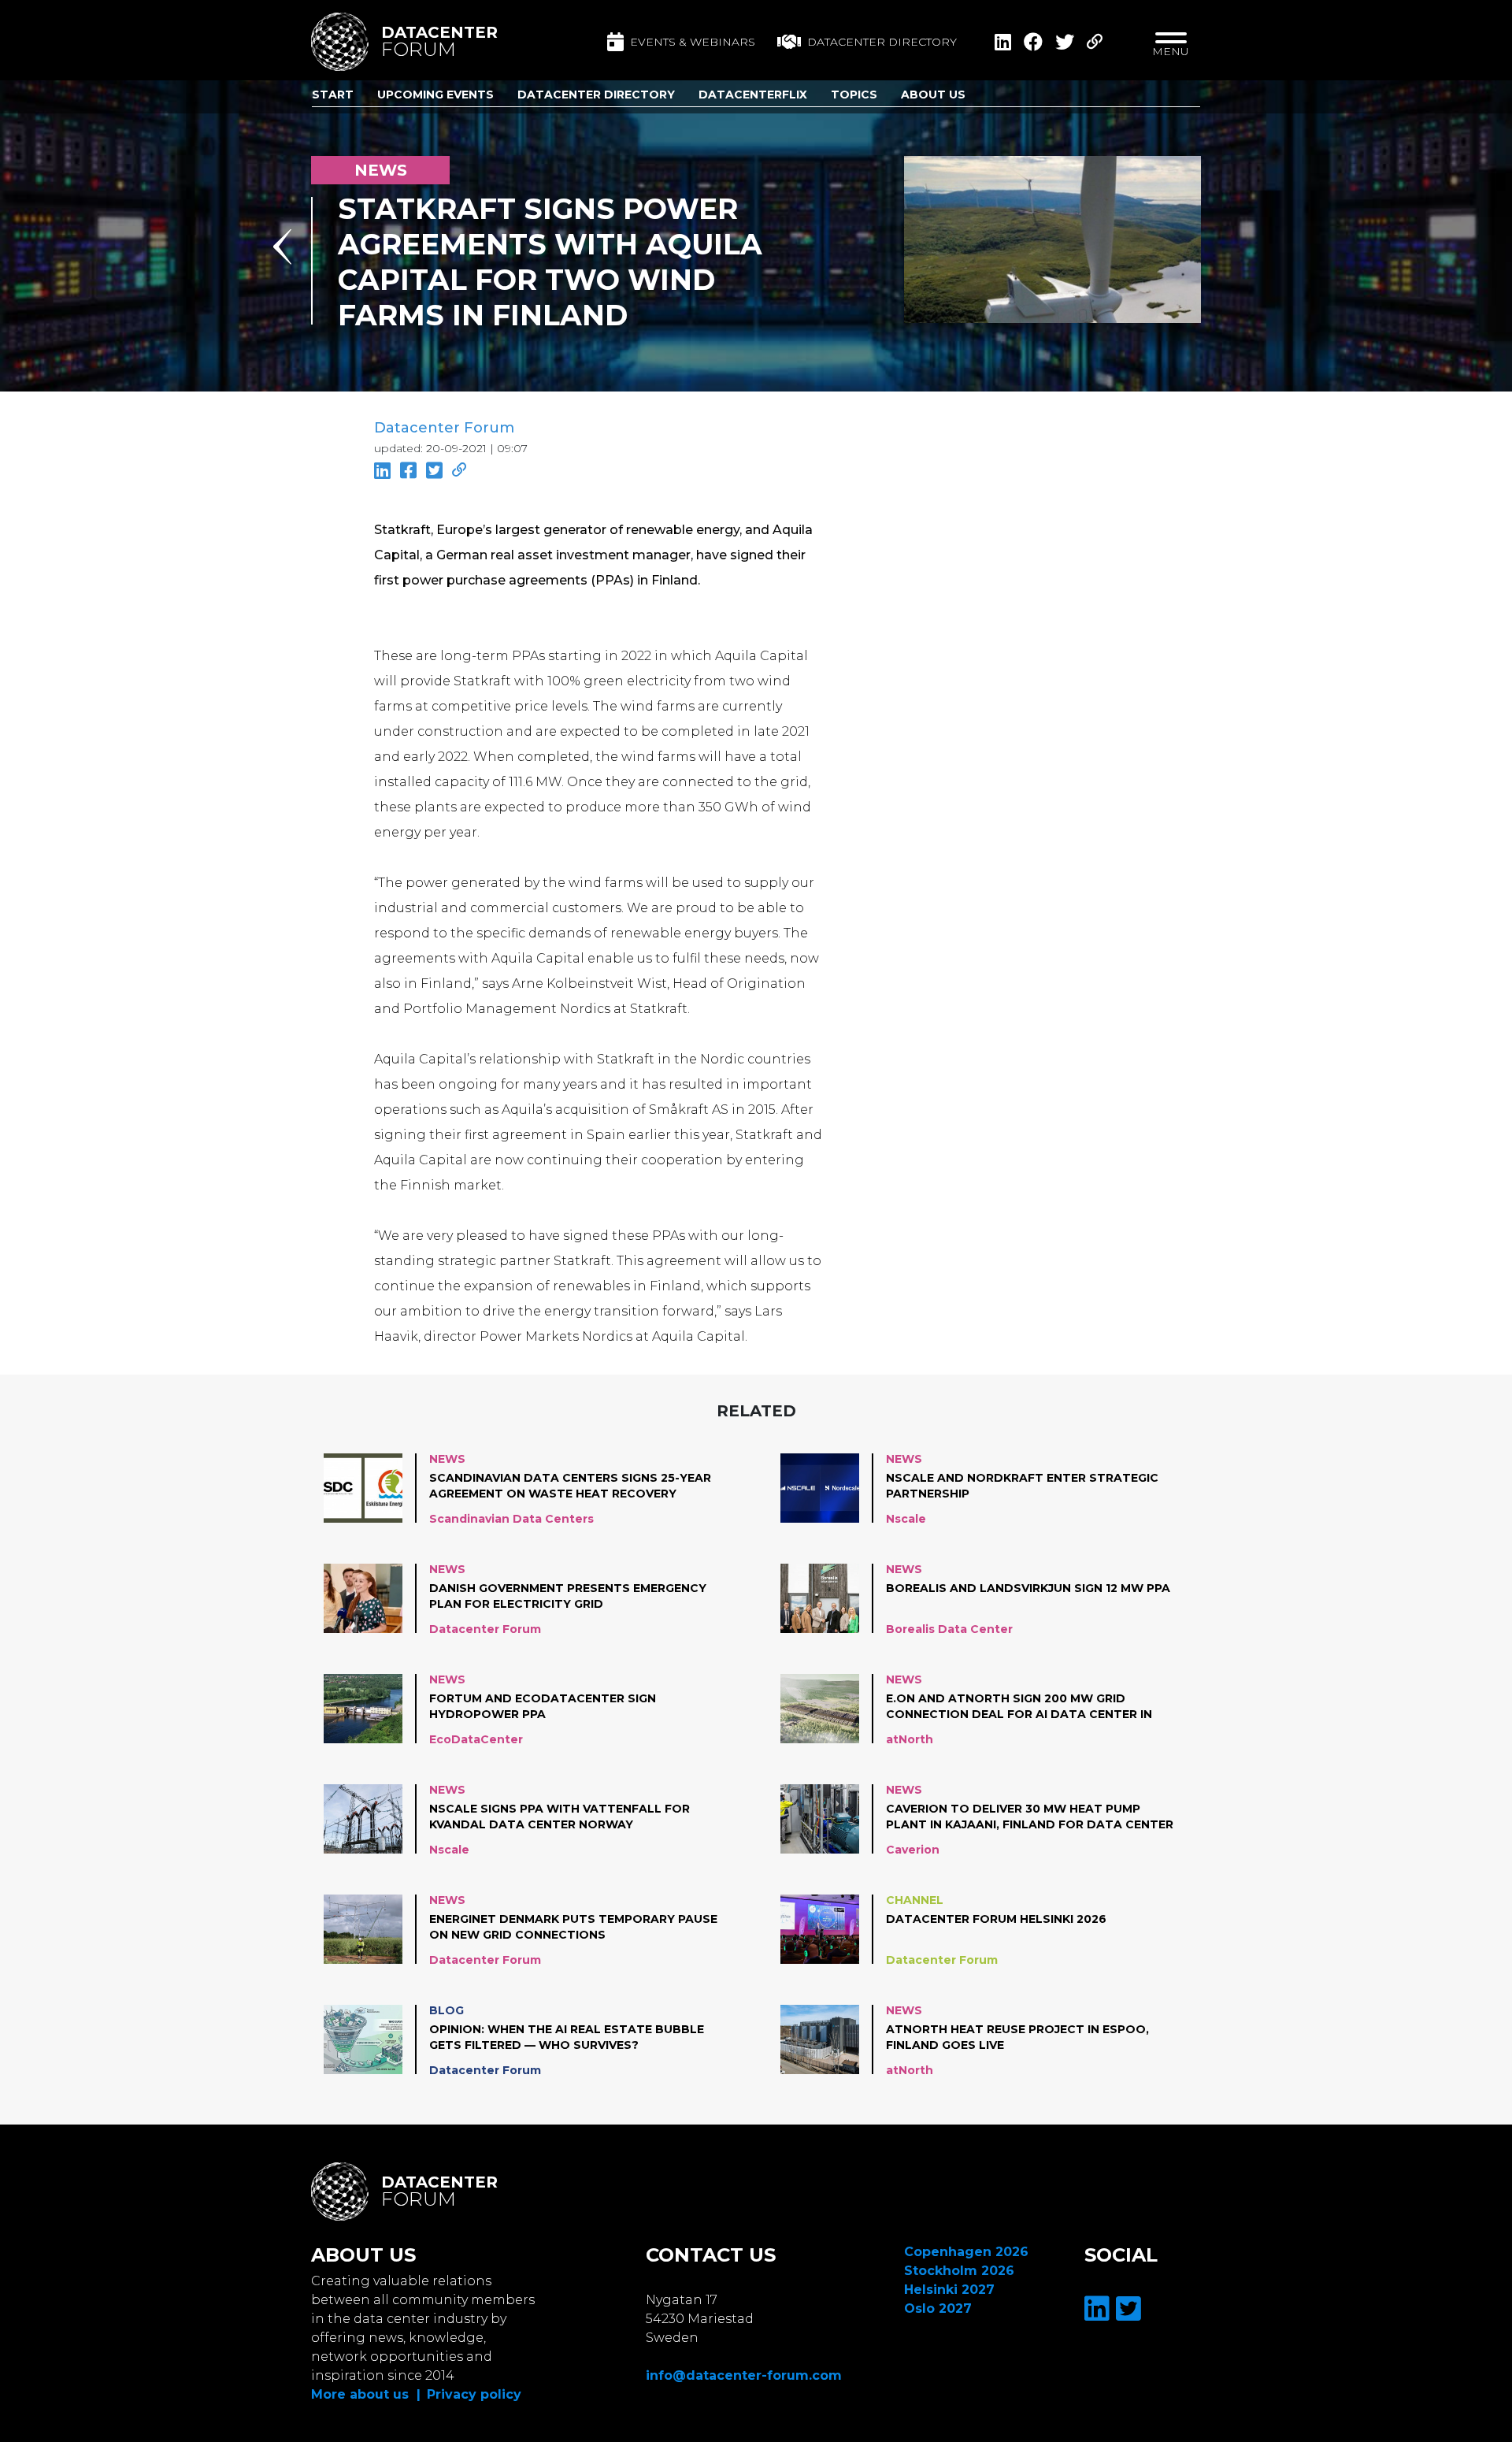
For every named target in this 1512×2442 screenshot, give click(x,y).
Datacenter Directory (596, 95)
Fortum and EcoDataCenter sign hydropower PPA (543, 1706)
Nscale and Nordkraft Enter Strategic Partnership (1022, 1486)
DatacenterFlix (753, 95)
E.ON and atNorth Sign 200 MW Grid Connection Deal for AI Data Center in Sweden (1019, 1707)
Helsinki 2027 (949, 2290)
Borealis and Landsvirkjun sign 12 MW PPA (1028, 1588)
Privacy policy (474, 2394)
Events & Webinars (693, 42)
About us (933, 95)
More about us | (366, 2394)
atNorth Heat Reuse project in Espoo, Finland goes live (1017, 2037)
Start (333, 95)
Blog (447, 2010)
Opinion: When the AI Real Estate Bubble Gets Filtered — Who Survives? (567, 2037)
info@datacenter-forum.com (744, 2375)
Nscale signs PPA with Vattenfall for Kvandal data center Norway (560, 1817)
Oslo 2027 (938, 2308)
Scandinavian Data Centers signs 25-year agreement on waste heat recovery (570, 1486)
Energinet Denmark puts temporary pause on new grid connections (573, 1927)
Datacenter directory (882, 42)
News (447, 1459)
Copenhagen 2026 (966, 2252)
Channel (915, 1900)
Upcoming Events (435, 95)
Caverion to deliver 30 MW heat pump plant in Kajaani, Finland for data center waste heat (1030, 1817)
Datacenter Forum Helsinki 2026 (996, 1919)
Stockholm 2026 (959, 2271)
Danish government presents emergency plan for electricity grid (568, 1596)
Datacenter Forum (444, 428)
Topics (854, 95)
